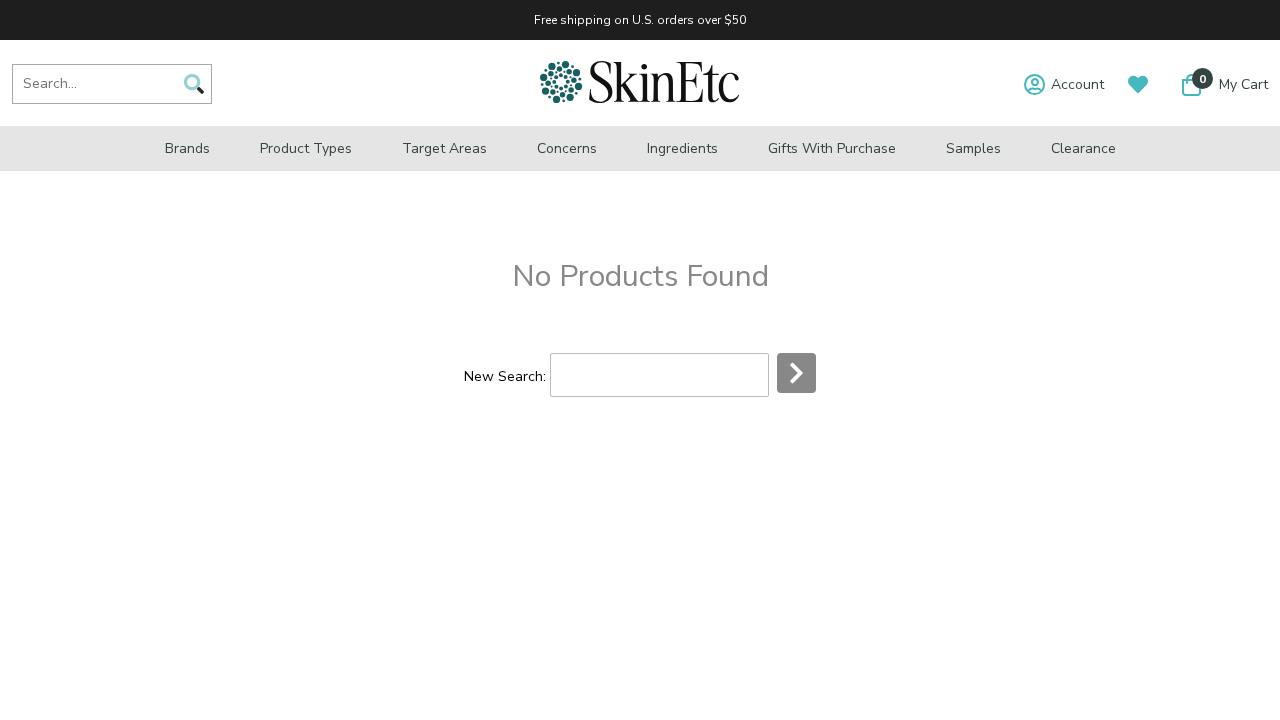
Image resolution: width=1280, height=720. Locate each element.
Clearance (1083, 148)
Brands (187, 148)
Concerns (567, 148)
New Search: (505, 376)
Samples (973, 148)
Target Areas (444, 148)
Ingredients (682, 148)
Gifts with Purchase (832, 148)
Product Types (306, 148)
